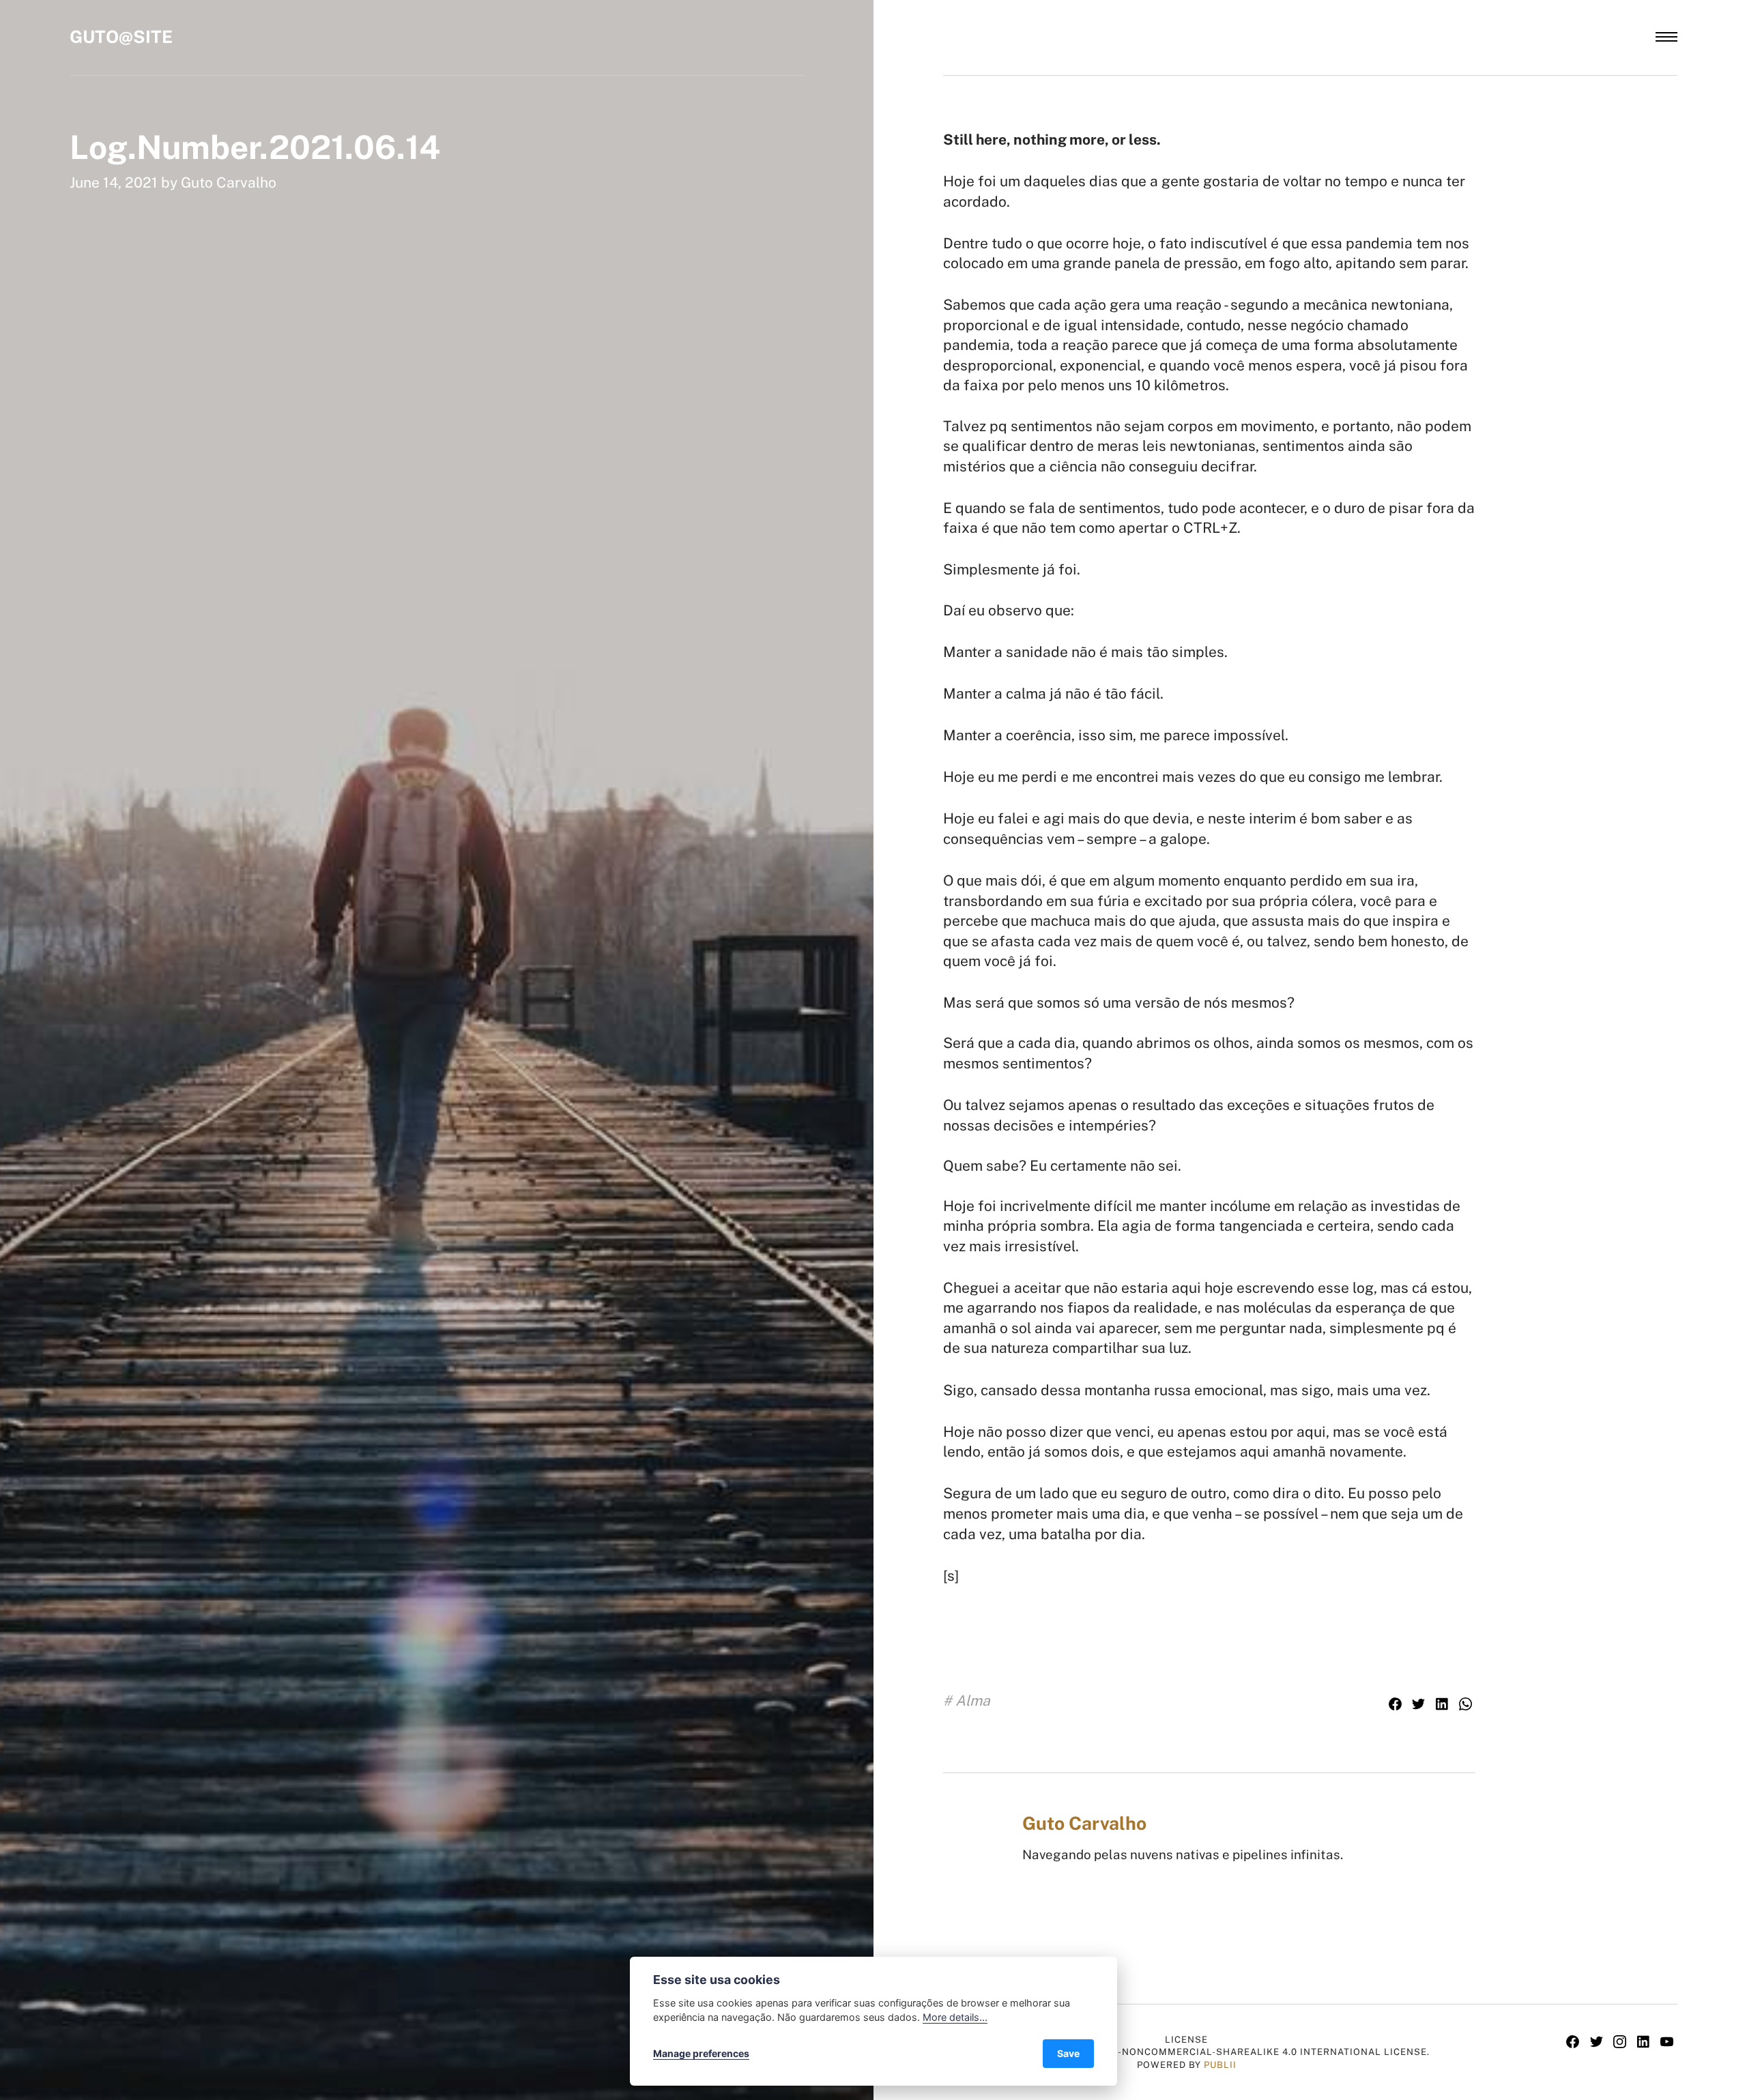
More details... (955, 2017)
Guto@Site (121, 37)
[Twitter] (1599, 2043)
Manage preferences (701, 2053)
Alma (973, 1701)
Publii (1220, 2065)
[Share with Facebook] (1397, 1705)
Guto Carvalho (229, 183)
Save (1068, 2053)
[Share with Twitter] (1420, 1705)
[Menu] (1666, 37)
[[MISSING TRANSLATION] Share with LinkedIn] (1444, 1705)
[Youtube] (1667, 2043)
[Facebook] (1575, 2043)
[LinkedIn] (1646, 2043)
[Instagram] (1622, 2043)
